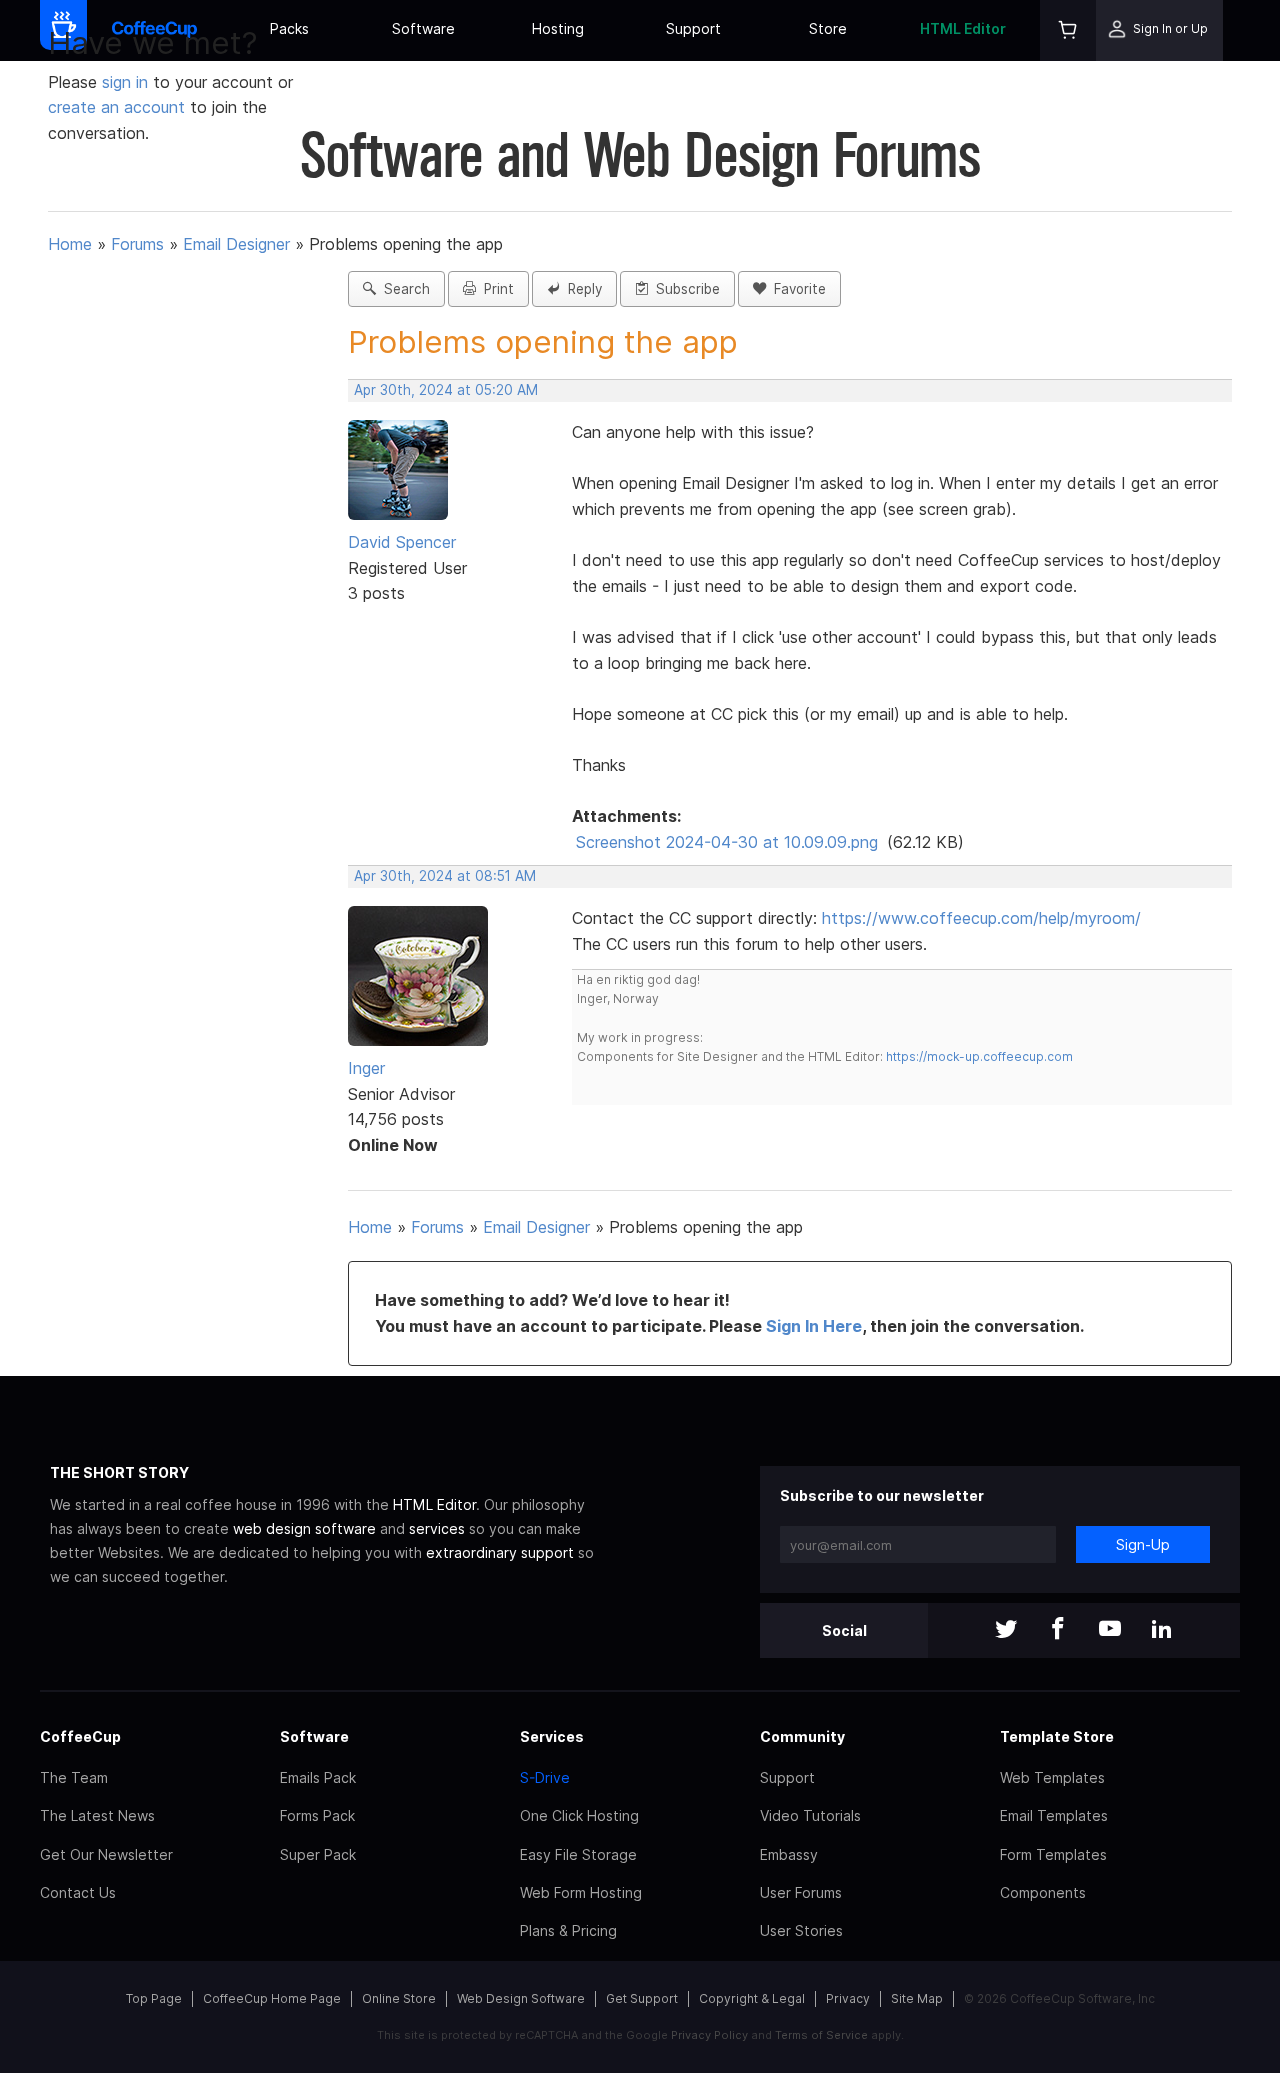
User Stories (801, 1930)
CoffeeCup (80, 1736)
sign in (127, 82)
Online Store (399, 1998)
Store (828, 28)
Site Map (917, 1998)
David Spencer (402, 542)
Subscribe (684, 289)
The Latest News (97, 1815)
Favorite (796, 289)
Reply (581, 289)
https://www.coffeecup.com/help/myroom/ (981, 918)
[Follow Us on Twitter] (1006, 1630)
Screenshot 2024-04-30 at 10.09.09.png (727, 842)
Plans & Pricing (568, 1930)
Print (495, 289)
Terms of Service (821, 2035)
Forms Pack (317, 1815)
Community (802, 1736)
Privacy (848, 1998)
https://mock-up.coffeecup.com (979, 1056)
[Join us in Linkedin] (1162, 1630)
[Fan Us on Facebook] (1058, 1630)
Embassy (789, 1854)
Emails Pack (318, 1777)
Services (552, 1736)
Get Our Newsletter (106, 1854)
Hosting (558, 28)
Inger (366, 1068)
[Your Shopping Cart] (1068, 30)
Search (403, 289)
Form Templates (1053, 1854)
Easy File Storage (578, 1854)
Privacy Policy (709, 2035)
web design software (304, 1528)
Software (423, 28)
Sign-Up (1143, 1544)
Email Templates (1054, 1815)
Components (1043, 1892)
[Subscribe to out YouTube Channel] (1110, 1630)
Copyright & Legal (752, 1998)
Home (70, 244)
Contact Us (78, 1892)
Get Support (642, 1998)
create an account (116, 107)
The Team (74, 1777)
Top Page (154, 1998)
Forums (137, 244)
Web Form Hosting (581, 1892)
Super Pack (318, 1854)
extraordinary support (500, 1552)
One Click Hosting (579, 1815)
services (437, 1528)
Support (693, 28)
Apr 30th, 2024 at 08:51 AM (445, 876)
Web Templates (1052, 1777)
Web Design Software (521, 1998)
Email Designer (236, 244)
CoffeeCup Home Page (272, 1998)
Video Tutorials (810, 1815)
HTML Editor (963, 28)
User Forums (801, 1892)
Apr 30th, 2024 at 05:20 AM (446, 390)
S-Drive (545, 1777)
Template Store (1057, 1736)
